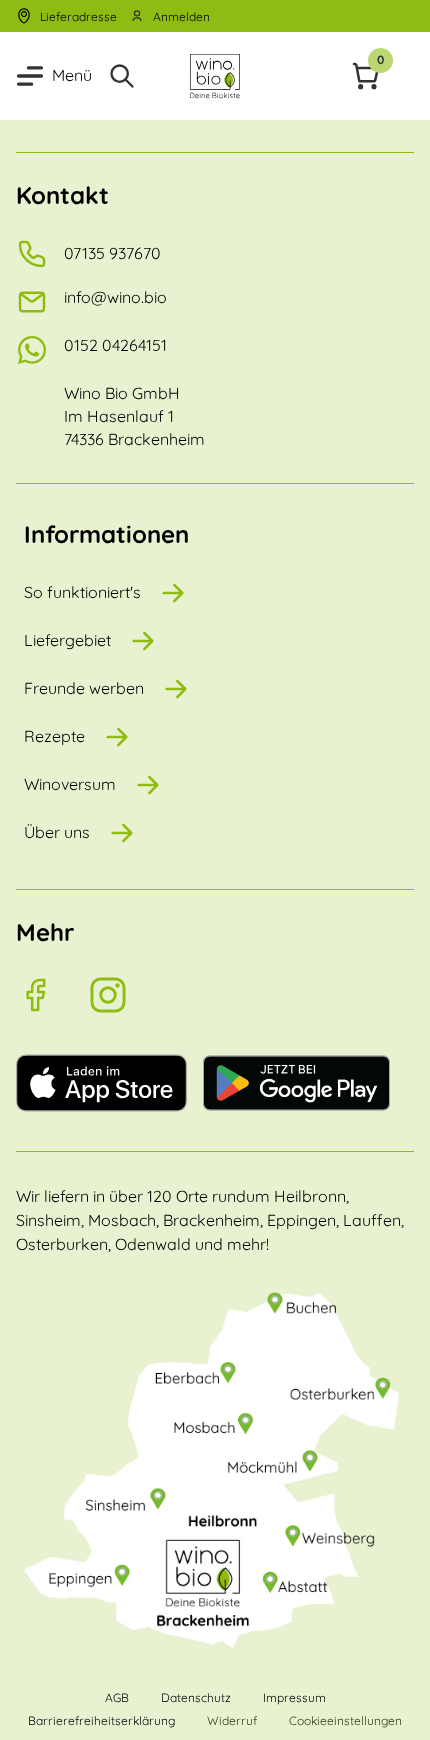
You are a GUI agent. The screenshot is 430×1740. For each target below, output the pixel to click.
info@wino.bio (115, 297)
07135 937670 (112, 253)
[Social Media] (52, 995)
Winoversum (70, 784)
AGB (117, 1697)
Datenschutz (196, 1697)
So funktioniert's (82, 592)
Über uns (57, 832)
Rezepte (54, 736)
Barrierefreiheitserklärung (101, 1720)
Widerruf (232, 1720)
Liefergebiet (67, 640)
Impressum (294, 1697)
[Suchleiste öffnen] (126, 76)
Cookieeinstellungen (345, 1720)
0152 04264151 (115, 345)
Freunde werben (84, 688)
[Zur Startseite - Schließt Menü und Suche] (215, 76)
